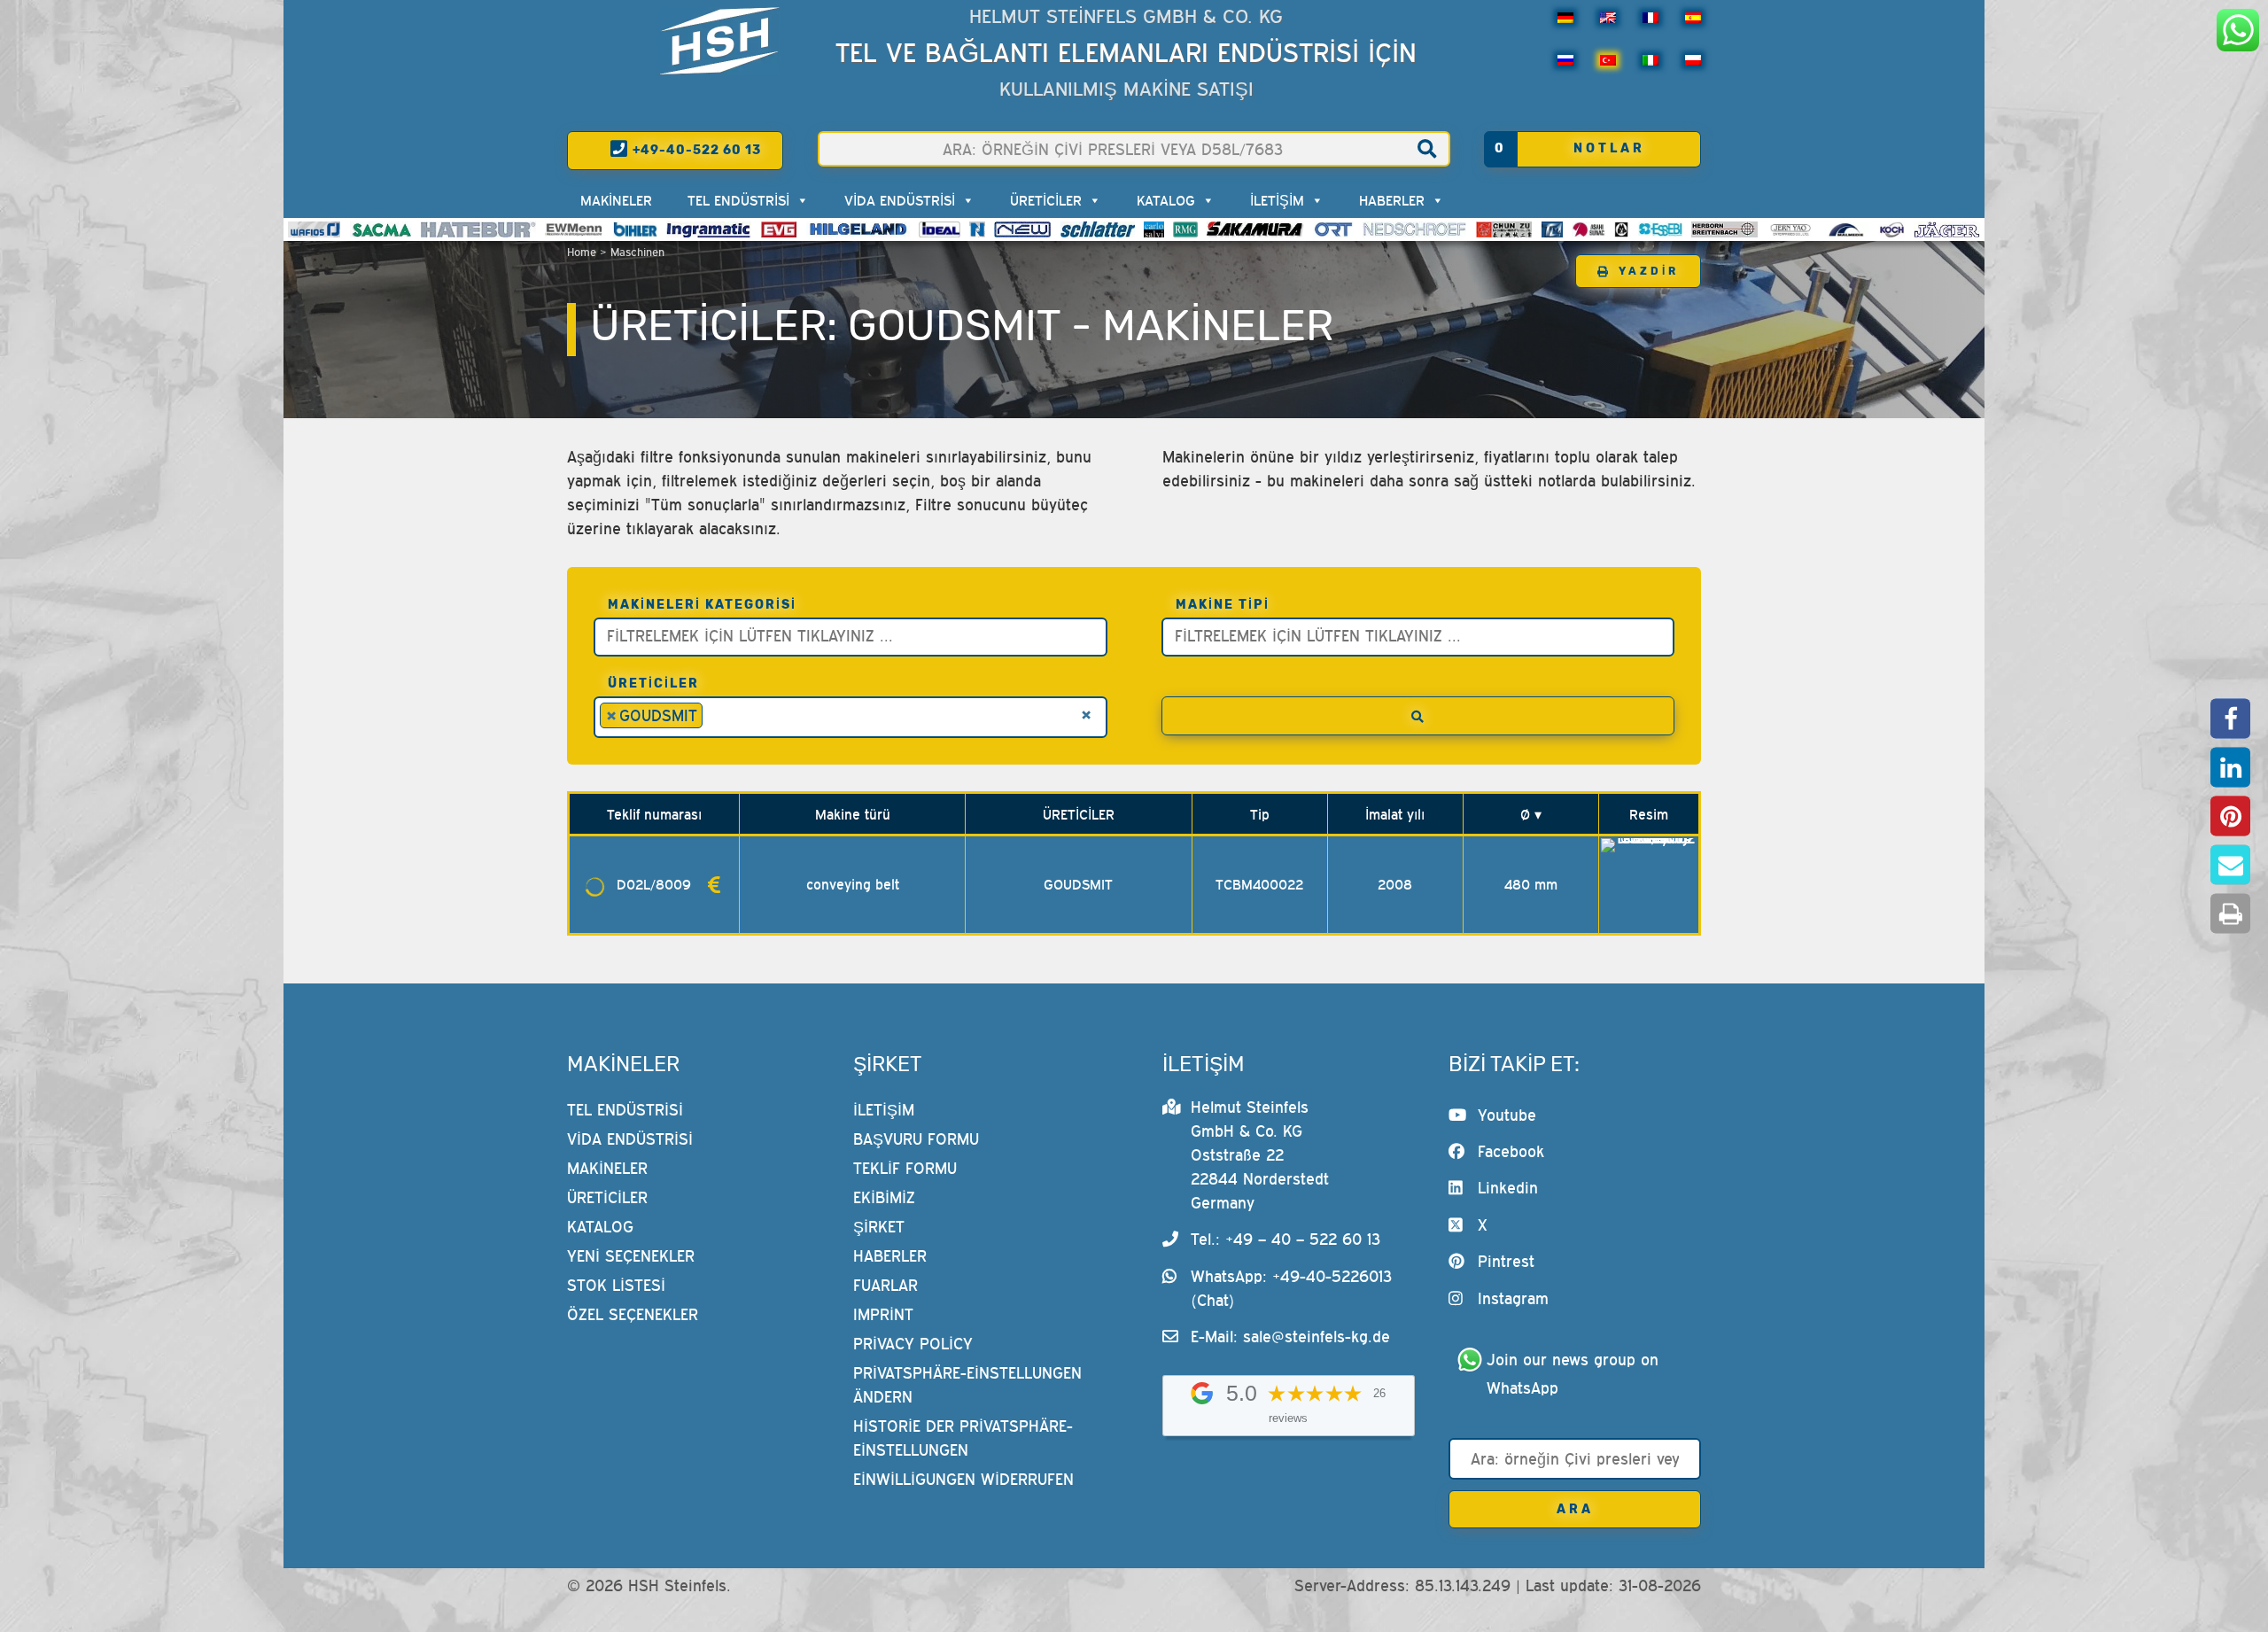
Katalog (1166, 200)
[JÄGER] (1947, 229)
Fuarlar (885, 1285)
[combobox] (850, 637)
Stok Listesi (616, 1285)
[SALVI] (1154, 229)
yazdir (1649, 271)
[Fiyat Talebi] (714, 884)
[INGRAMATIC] (709, 229)
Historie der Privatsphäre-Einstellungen (963, 1438)
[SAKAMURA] (1255, 229)
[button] (2230, 719)
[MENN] (575, 229)
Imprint (883, 1314)
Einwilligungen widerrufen (963, 1479)
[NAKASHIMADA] (1022, 229)
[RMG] (1185, 229)
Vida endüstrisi (900, 200)
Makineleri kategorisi (702, 605)
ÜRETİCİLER (1046, 200)
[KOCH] (1891, 229)
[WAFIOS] (314, 229)
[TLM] (1552, 229)
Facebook (1511, 1151)
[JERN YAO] (1791, 229)
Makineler (616, 200)
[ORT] (1333, 229)
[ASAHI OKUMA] (1588, 229)
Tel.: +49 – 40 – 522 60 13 (1285, 1239)
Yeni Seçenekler (631, 1256)
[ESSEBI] (1661, 229)
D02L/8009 (654, 884)
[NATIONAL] (977, 229)
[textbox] (855, 635)
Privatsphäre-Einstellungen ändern (967, 1385)
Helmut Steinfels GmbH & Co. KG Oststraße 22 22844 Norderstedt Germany (1260, 1155)
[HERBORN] (1724, 229)
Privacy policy (913, 1344)
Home (582, 252)
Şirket (879, 1227)
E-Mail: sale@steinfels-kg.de (1290, 1337)
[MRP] (1621, 229)
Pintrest (1506, 1261)
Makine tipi (1223, 605)
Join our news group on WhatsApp (1575, 1374)
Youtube (1507, 1115)
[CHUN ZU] (1504, 229)
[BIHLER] (635, 229)
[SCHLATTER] (1098, 229)
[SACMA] (381, 229)
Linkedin (1508, 1188)
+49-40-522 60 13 (695, 150)
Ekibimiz (884, 1197)
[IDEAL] (940, 229)
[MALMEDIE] (1847, 229)
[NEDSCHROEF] (1414, 229)
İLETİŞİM (1277, 200)
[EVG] (779, 229)
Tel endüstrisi (738, 200)
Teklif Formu (905, 1168)
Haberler (1392, 200)
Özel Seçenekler (633, 1314)
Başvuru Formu (916, 1139)
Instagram (1513, 1298)
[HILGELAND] (858, 229)
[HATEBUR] (478, 229)
